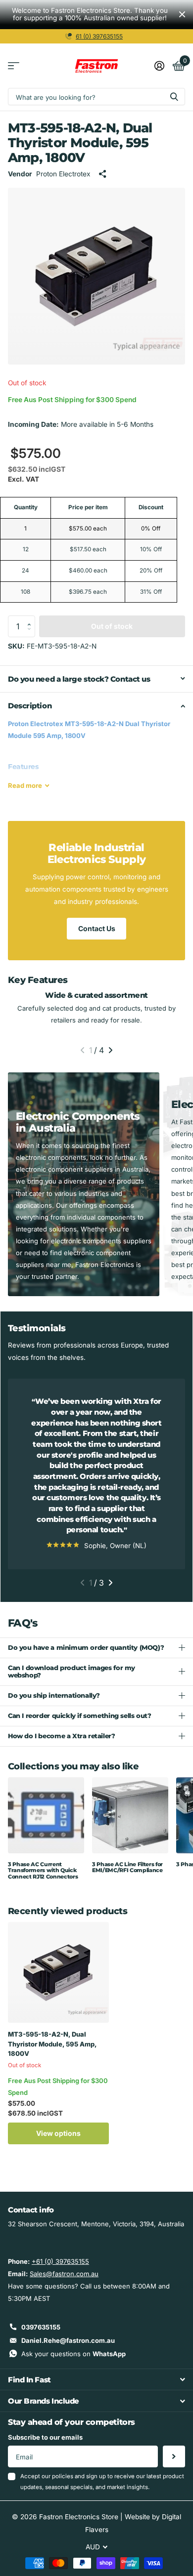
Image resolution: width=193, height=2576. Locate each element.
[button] (32, 618)
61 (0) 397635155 (99, 36)
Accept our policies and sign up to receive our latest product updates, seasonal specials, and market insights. (102, 2481)
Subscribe (174, 2457)
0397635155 (41, 2327)
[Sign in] (159, 66)
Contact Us (97, 928)
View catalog (14, 66)
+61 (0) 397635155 (60, 2261)
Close (182, 15)
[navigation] (82, 1050)
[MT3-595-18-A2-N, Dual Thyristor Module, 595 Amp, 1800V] (58, 1972)
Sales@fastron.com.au (64, 2274)
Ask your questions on (73, 2354)
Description (30, 706)
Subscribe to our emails (45, 2437)
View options (58, 2133)
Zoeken (174, 97)
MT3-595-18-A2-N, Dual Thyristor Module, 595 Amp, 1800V (52, 2044)
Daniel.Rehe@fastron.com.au (68, 2340)
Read (25, 785)
